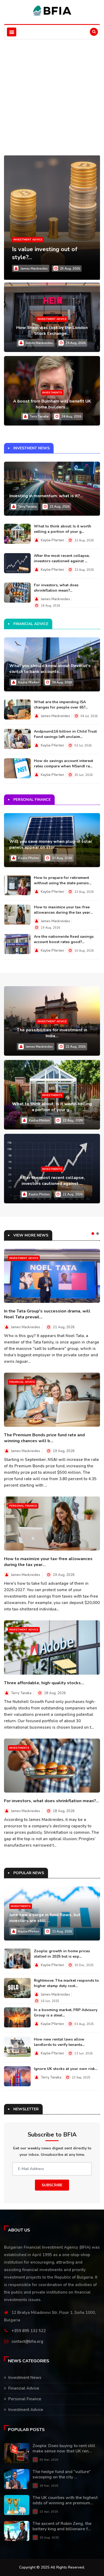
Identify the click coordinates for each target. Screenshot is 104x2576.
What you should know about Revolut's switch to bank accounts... (50, 669)
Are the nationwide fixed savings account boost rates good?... (64, 939)
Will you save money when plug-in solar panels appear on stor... (51, 844)
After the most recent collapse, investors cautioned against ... (62, 558)
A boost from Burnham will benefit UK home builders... (52, 404)
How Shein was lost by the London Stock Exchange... (52, 331)
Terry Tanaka (39, 416)
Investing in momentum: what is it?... (46, 496)
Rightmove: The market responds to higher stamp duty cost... (66, 1983)
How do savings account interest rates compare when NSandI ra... (63, 763)
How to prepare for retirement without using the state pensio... (63, 880)
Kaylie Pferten (52, 540)
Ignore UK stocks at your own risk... (66, 2069)
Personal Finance (23, 1506)
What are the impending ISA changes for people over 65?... (61, 705)
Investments (52, 393)
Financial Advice (22, 1382)
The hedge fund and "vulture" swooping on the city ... (62, 2474)
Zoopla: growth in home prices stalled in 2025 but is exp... (62, 1954)
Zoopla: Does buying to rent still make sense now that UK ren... (64, 2448)
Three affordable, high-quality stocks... (44, 1683)
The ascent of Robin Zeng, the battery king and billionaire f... (62, 2526)
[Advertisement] (52, 94)
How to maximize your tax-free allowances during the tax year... (63, 910)
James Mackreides (34, 269)
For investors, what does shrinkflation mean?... (56, 588)
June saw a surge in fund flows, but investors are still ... (45, 1918)
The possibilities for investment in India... (52, 1033)
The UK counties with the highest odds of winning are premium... (65, 2500)
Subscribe (52, 2185)
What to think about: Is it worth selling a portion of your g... (63, 529)
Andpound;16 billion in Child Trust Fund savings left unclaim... (65, 734)
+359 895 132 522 (29, 2331)
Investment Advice (28, 240)
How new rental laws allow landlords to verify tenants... (59, 2042)
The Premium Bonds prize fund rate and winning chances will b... (44, 1438)
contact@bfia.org (27, 2341)
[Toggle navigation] (12, 32)
